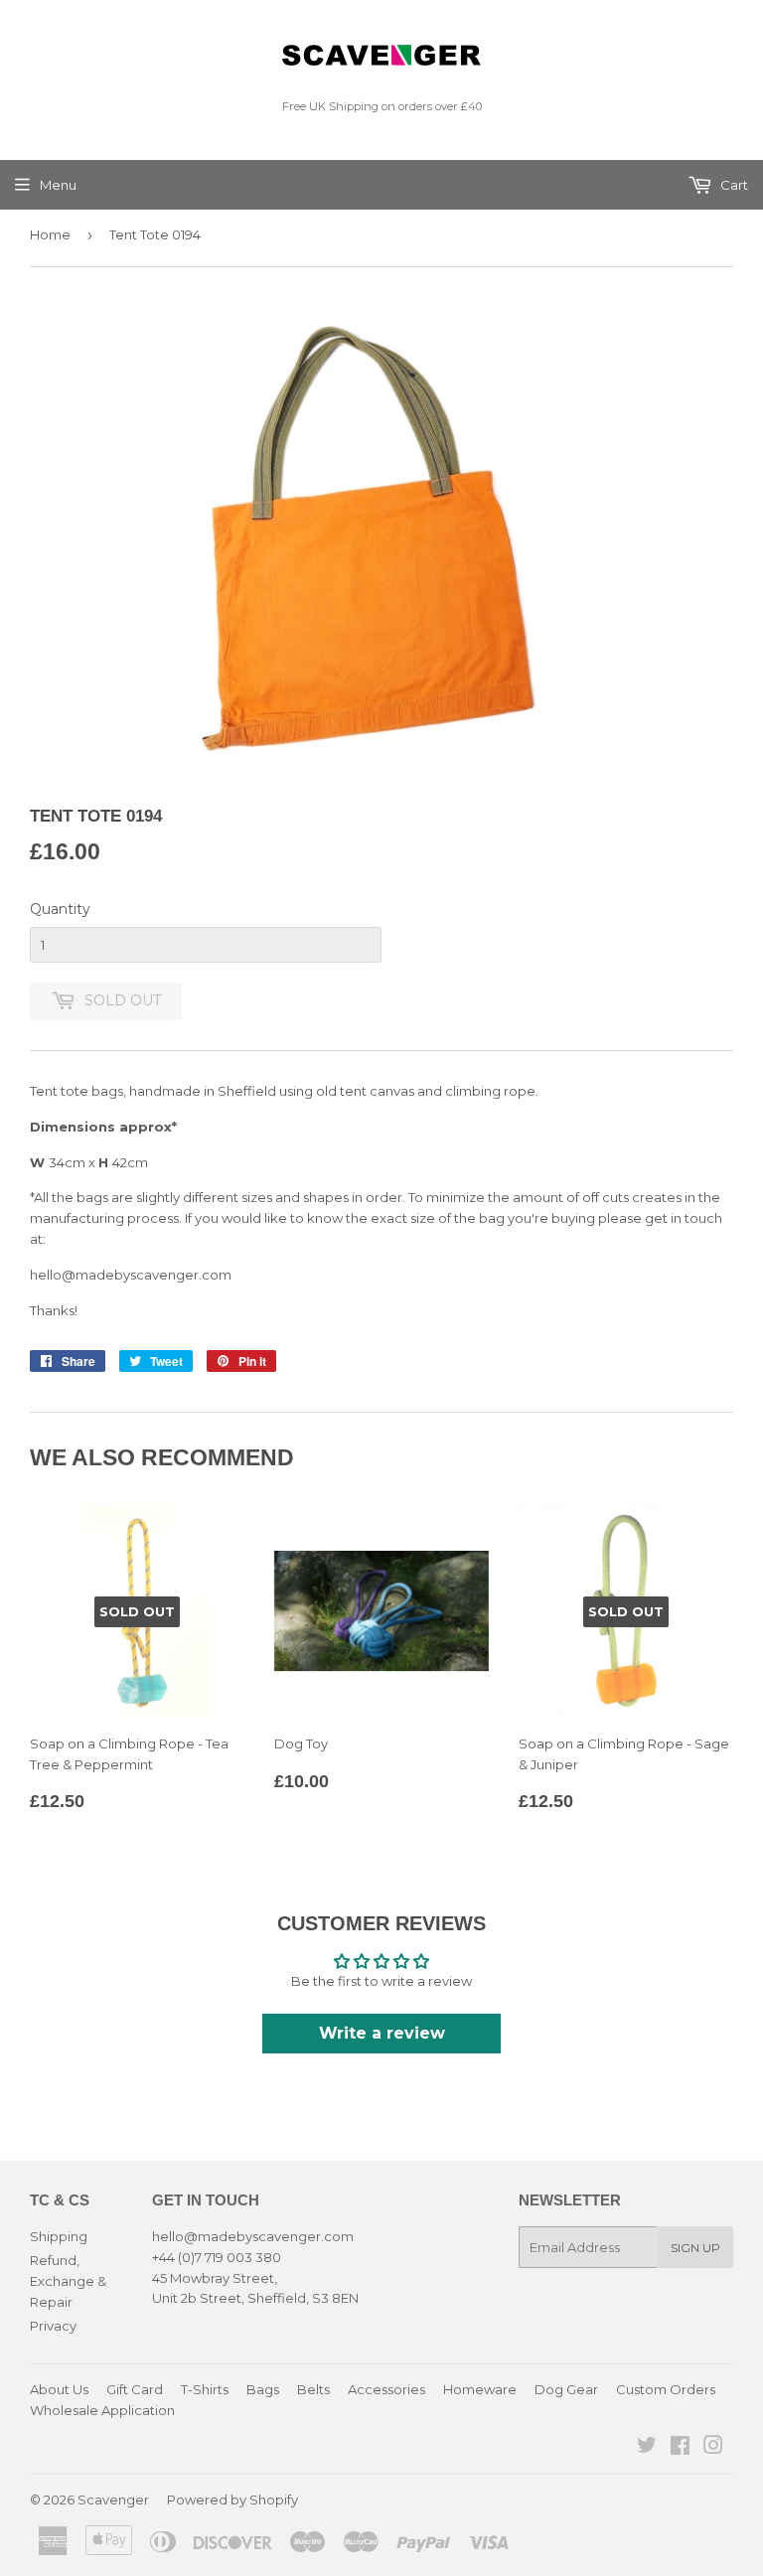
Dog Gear (566, 2389)
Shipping (59, 2236)
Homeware (480, 2389)
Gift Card (135, 2389)
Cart (733, 185)
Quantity (60, 909)
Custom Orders (666, 2389)
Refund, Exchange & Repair (68, 2281)
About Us (59, 2389)
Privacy (53, 2326)
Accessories (386, 2389)
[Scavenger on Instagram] (713, 2448)
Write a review (382, 2033)
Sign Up (695, 2248)
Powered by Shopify (232, 2500)
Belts (313, 2389)
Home (50, 234)
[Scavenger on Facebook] (680, 2448)
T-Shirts (205, 2389)
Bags (263, 2389)
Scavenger (113, 2500)
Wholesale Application (102, 2410)
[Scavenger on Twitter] (647, 2448)
